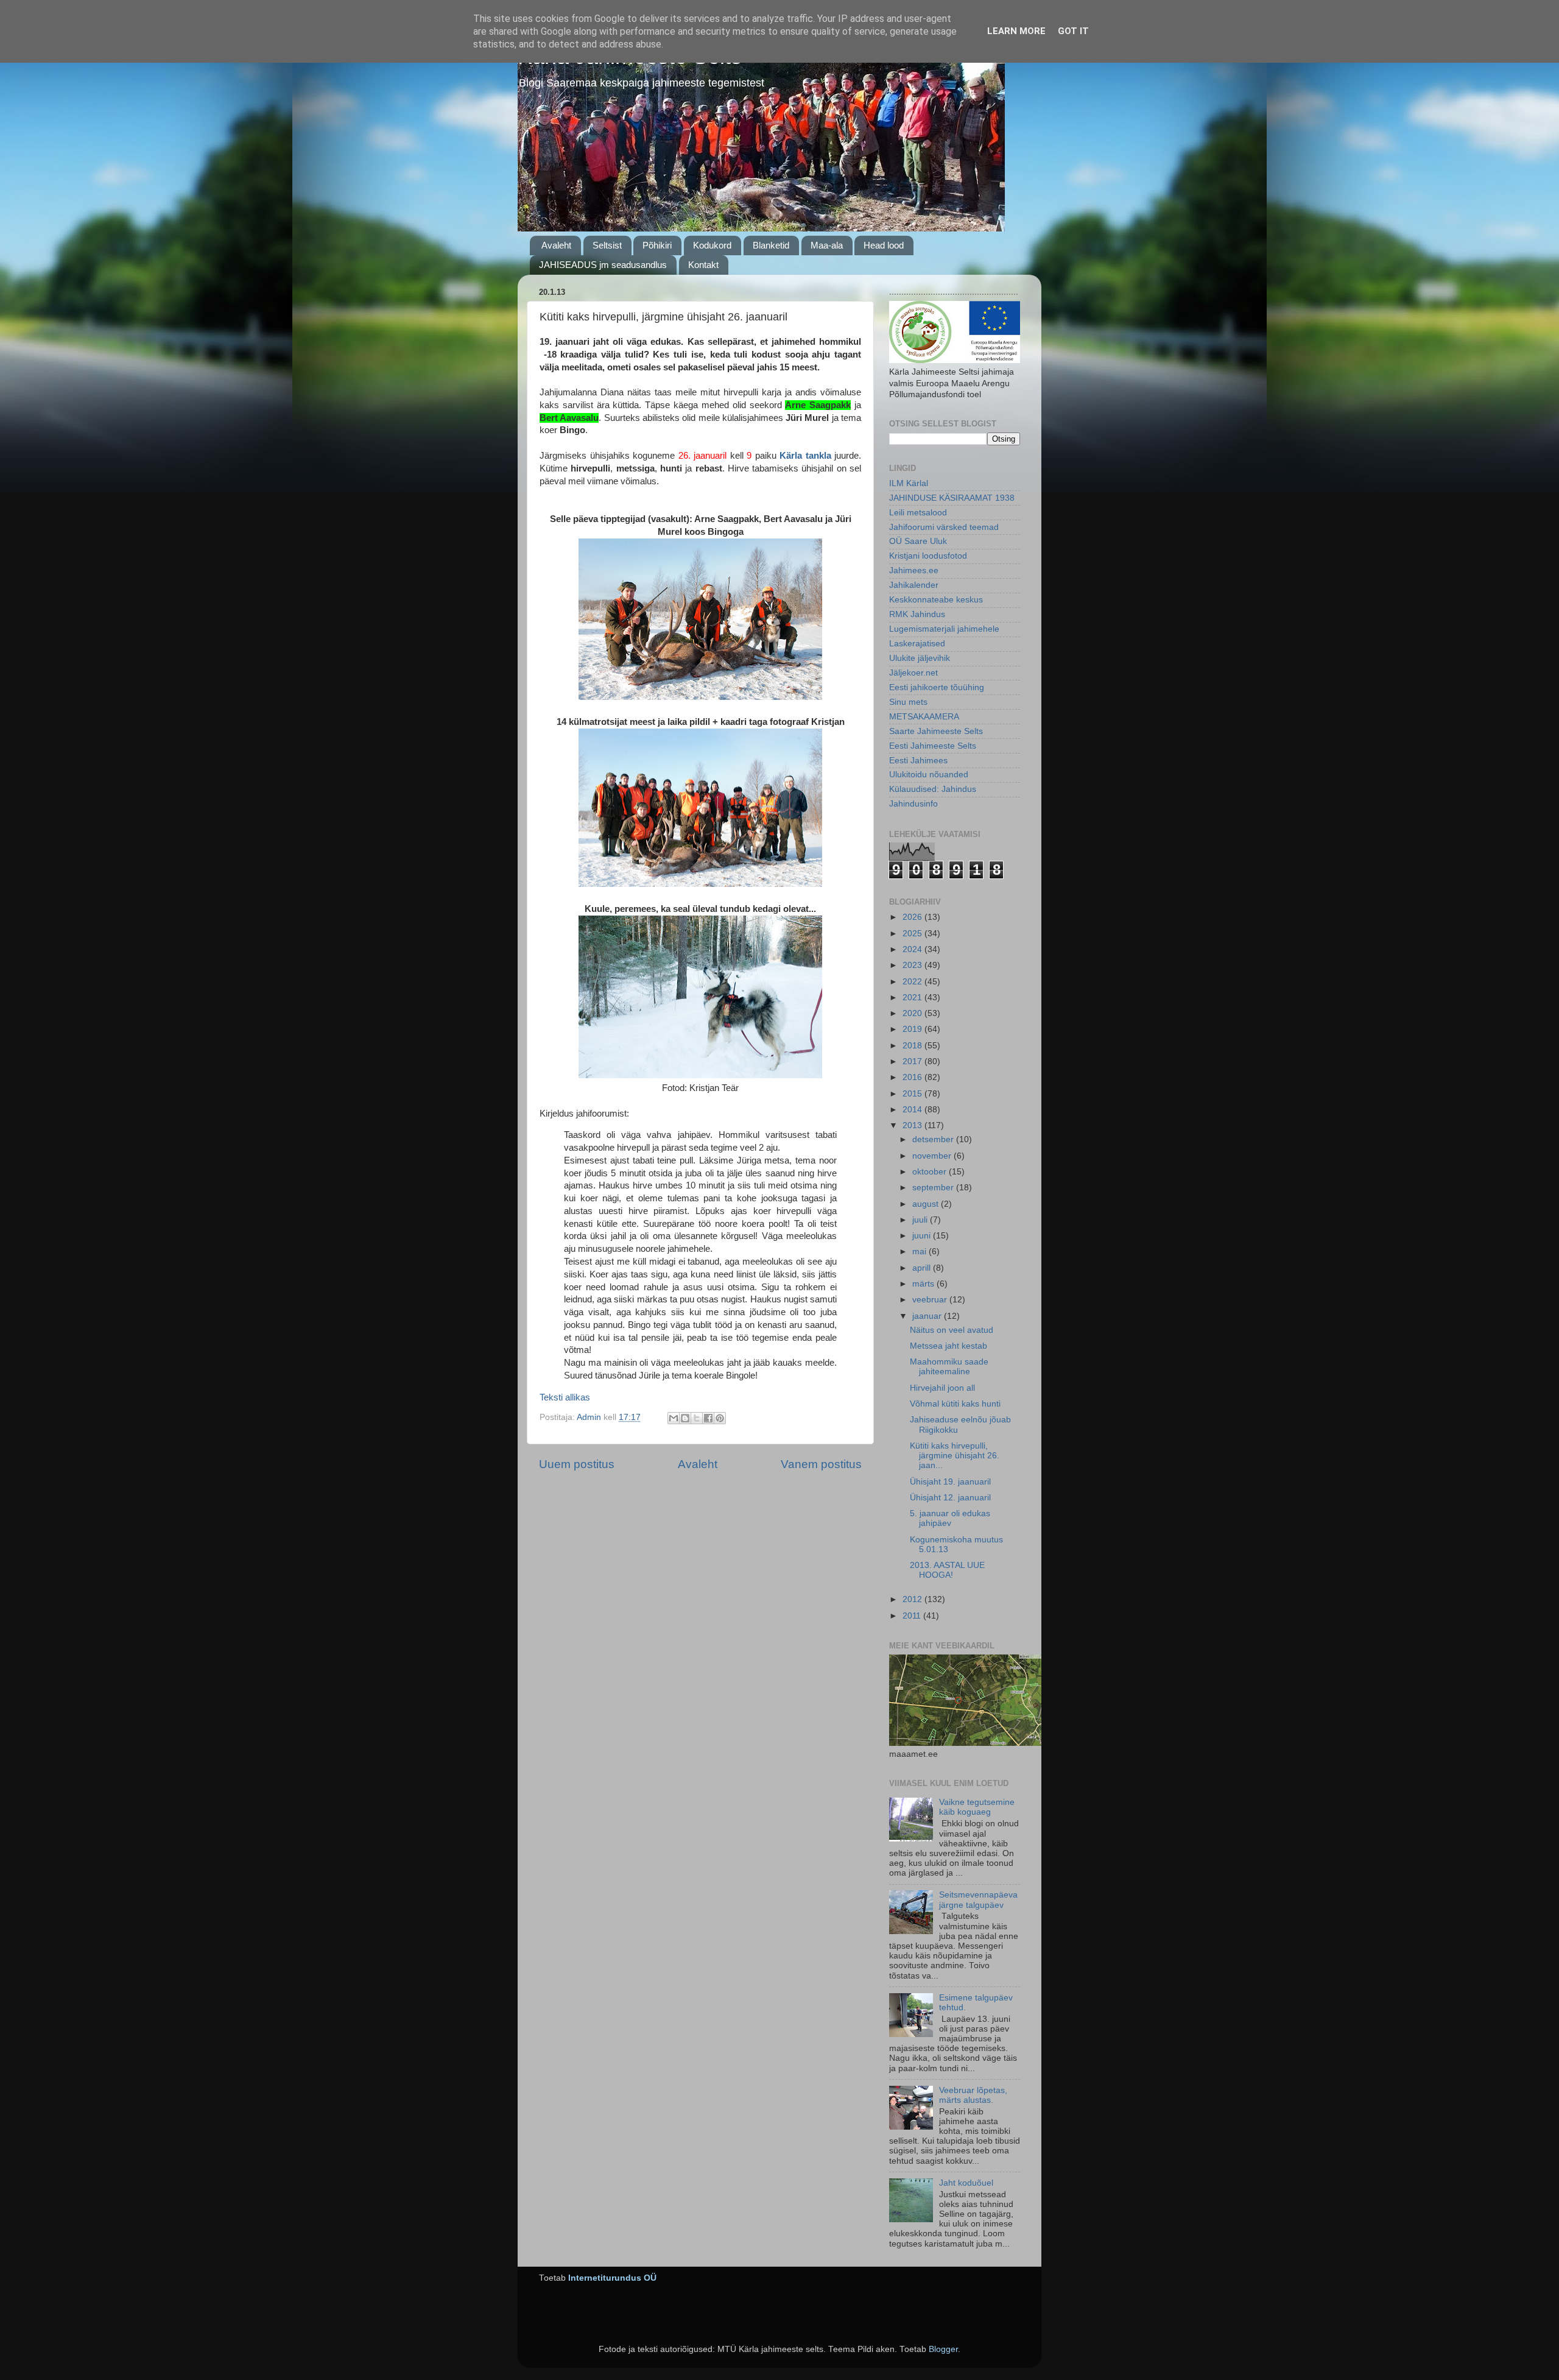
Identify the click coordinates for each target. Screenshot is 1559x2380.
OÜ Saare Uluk (918, 541)
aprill (923, 1268)
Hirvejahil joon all (942, 1388)
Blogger (943, 2349)
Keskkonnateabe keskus (936, 600)
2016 (913, 1077)
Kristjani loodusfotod (928, 556)
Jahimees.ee (914, 570)
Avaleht (556, 245)
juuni (923, 1236)
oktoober (931, 1172)
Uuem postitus (577, 1464)
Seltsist (607, 245)
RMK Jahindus (917, 614)
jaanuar (928, 1316)
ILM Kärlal (909, 483)
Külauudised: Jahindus (933, 789)
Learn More (1016, 31)
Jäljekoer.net (913, 673)
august (927, 1204)
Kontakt (703, 265)
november (933, 1156)
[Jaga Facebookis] (708, 1418)
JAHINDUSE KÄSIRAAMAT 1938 (952, 498)
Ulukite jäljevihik (920, 658)
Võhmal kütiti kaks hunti (955, 1404)
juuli (921, 1220)
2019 (913, 1029)
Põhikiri (657, 245)
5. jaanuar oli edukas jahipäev (950, 1518)
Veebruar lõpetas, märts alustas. (973, 2095)
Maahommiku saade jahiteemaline (949, 1367)
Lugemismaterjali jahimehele (944, 629)
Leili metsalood (918, 513)
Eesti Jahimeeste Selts (933, 746)
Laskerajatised (917, 644)
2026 (913, 917)
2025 (913, 934)
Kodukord (712, 245)
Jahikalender (914, 585)
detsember (934, 1139)
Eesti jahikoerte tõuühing (937, 687)
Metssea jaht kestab (948, 1346)
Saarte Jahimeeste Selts (936, 731)
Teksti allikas (565, 1397)
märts (924, 1284)
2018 (913, 1046)
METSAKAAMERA (924, 717)
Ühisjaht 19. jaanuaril (950, 1482)
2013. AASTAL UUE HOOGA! (947, 1570)
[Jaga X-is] (697, 1418)
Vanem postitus (821, 1464)
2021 (913, 998)
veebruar (931, 1300)
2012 (913, 1599)
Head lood (884, 245)
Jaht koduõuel (966, 2183)
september (934, 1188)
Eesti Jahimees (918, 761)
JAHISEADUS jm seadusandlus (603, 265)
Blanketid (771, 245)
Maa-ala (827, 245)
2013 (913, 1125)
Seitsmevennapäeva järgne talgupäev (978, 1900)
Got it (1073, 31)
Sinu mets (908, 702)
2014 (913, 1110)
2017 (913, 1061)
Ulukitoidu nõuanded (929, 775)
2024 (913, 949)
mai (920, 1252)
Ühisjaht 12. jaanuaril (950, 1498)
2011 (913, 1616)
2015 (913, 1094)
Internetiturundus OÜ (612, 2278)
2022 (913, 982)
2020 (913, 1013)
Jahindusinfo (913, 804)
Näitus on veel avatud (952, 1330)
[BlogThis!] (685, 1418)
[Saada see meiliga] (674, 1418)
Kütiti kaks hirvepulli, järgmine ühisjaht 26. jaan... (955, 1456)
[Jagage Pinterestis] (720, 1418)
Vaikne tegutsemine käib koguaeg (977, 1807)
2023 (913, 965)
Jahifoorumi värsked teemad (944, 527)
